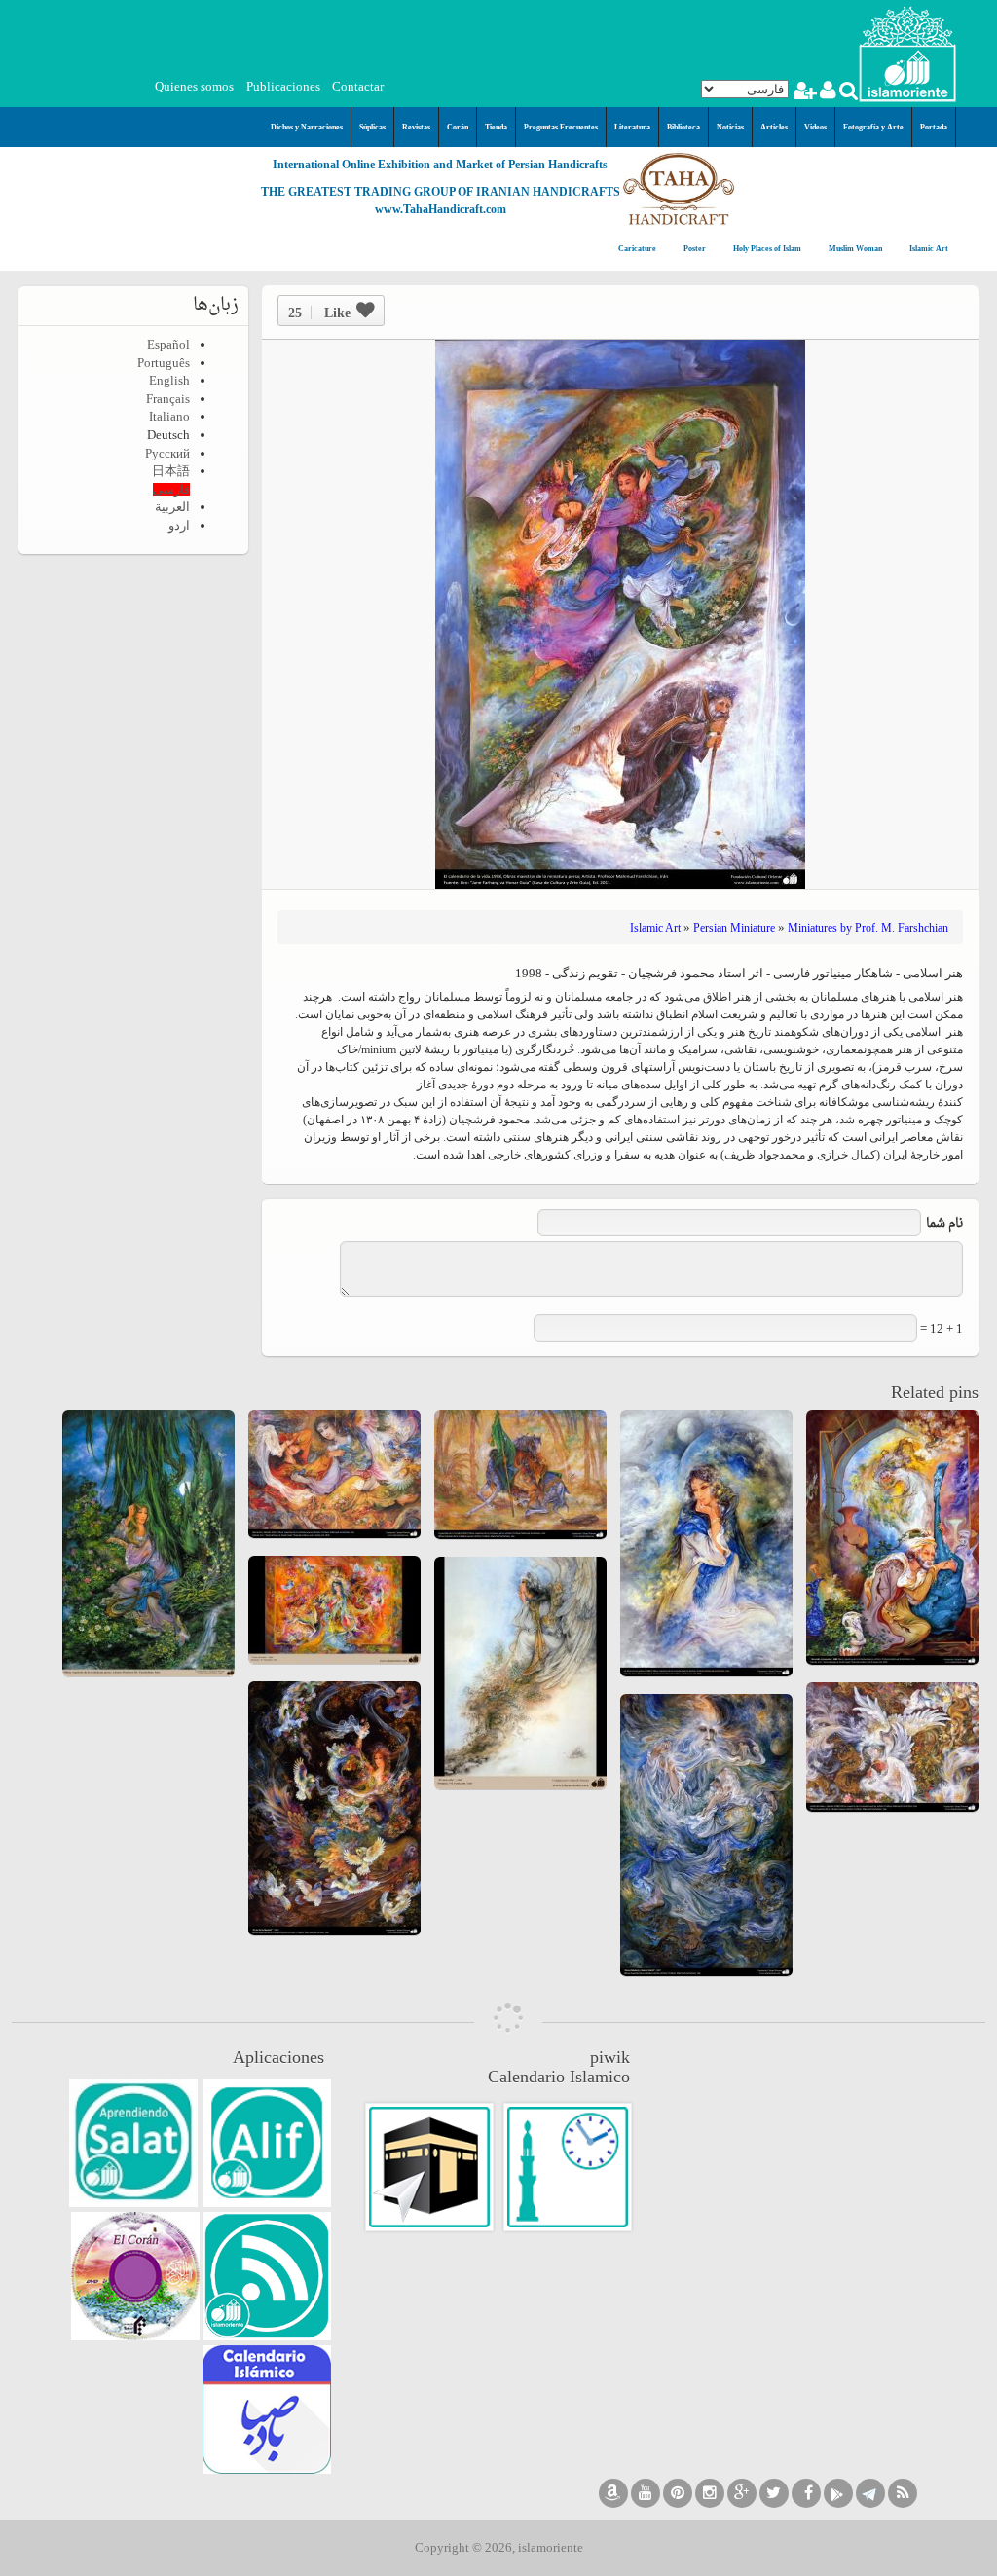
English (169, 380)
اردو (179, 525)
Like (319, 313)
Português (164, 363)
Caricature (637, 249)
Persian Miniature (734, 928)
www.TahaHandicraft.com (441, 209)
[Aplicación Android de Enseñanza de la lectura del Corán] (267, 2143)
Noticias (730, 127)
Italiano (169, 416)
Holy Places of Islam (766, 249)
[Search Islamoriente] (848, 93)
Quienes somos (194, 86)
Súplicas (372, 127)
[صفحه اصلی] (907, 52)
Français (168, 399)
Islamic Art (928, 249)
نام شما (944, 1223)
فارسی (171, 489)
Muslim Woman (854, 249)
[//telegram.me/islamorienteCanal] (870, 2493)
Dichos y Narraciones (307, 127)
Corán (458, 127)
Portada (934, 127)
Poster (694, 249)
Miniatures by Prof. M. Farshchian (868, 928)
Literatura (632, 127)
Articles (774, 127)
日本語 (171, 471)
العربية (172, 507)
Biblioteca (683, 127)
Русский (167, 453)
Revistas (416, 127)
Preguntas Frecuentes (561, 127)
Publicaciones (283, 86)
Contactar (358, 86)
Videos (815, 127)
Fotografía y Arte (873, 127)
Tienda (496, 127)
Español (168, 344)
